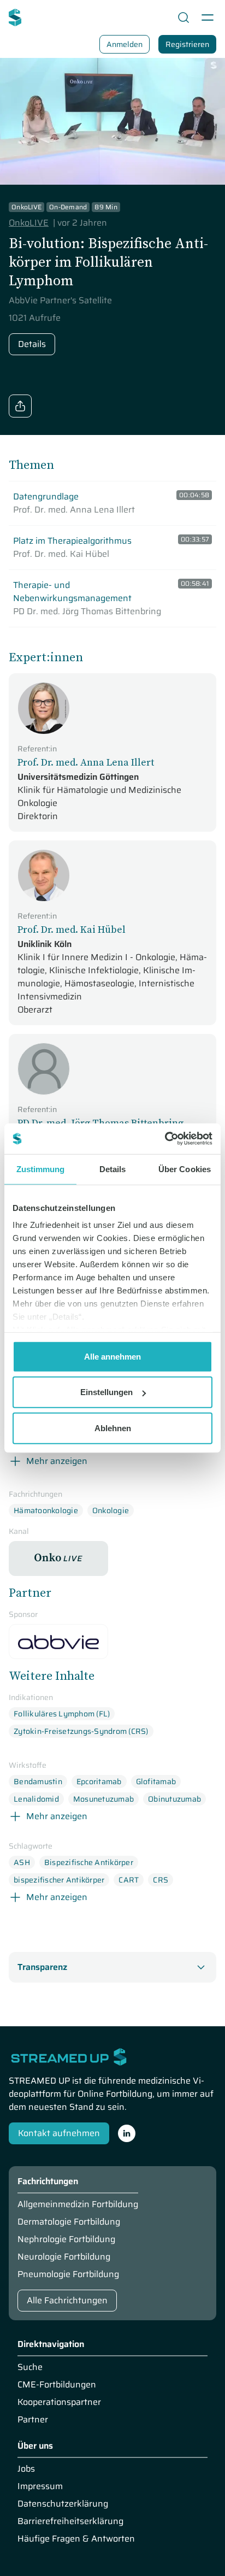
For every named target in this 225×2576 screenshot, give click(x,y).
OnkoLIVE (29, 223)
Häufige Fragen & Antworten (76, 2539)
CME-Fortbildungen (57, 2385)
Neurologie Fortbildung (64, 2257)
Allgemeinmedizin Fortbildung (78, 2204)
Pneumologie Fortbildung (68, 2274)
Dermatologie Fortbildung (69, 2222)
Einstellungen (106, 1392)
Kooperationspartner (59, 2402)
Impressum (40, 2486)
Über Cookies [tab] (185, 1169)
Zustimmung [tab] (41, 1169)
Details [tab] (113, 1169)
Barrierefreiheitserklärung (70, 2521)
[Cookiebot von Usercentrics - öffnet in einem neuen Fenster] (165, 1139)
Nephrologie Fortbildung (66, 2239)
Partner (33, 2420)
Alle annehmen (112, 1356)
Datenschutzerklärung (63, 2504)
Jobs (26, 2469)
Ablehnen (113, 1428)
